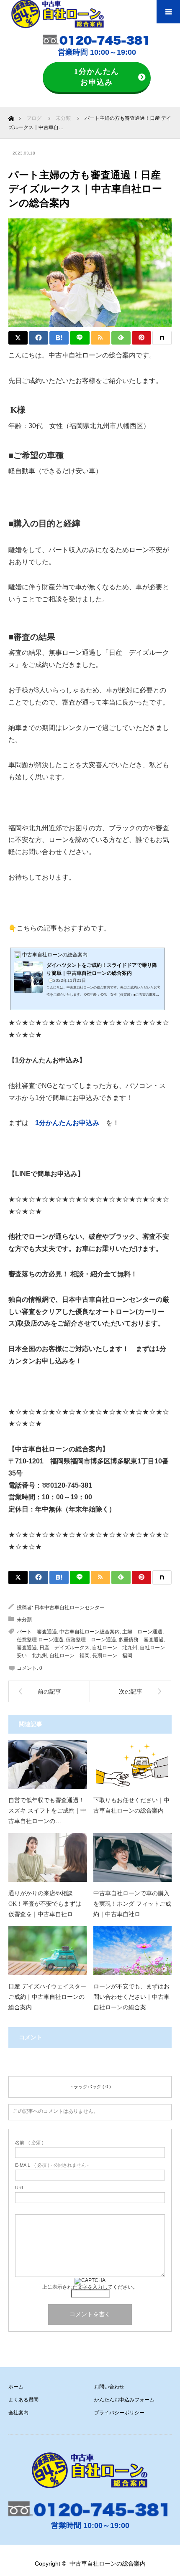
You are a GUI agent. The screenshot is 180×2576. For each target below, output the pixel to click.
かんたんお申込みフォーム (124, 2400)
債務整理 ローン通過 (91, 1640)
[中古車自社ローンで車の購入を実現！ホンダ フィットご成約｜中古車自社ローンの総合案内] (133, 1857)
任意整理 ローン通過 (40, 1640)
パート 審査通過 (37, 1632)
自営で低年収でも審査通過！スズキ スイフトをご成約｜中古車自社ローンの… (47, 1811)
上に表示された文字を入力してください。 (90, 2287)
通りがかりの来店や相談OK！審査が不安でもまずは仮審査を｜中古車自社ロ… (45, 1904)
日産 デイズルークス (64, 1648)
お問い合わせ (109, 2387)
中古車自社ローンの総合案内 (108, 2563)
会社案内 (18, 2413)
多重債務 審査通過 (141, 1640)
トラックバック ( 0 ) (90, 2087)
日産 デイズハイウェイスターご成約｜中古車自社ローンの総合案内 (47, 1997)
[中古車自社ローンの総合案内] (90, 2470)
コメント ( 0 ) (90, 2065)
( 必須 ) (29, 2143)
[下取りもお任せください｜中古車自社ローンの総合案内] (133, 1764)
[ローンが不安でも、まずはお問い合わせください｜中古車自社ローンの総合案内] (133, 1950)
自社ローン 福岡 (69, 1656)
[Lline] (80, 338)
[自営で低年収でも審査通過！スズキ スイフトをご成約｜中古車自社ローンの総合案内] (48, 1764)
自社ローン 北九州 (115, 1648)
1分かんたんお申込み (97, 77)
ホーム (16, 2387)
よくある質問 (23, 2400)
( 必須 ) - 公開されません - (52, 2165)
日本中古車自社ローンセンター (69, 1607)
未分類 (24, 1620)
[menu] (168, 12)
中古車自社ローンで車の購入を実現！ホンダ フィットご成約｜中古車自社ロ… (132, 1904)
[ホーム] (11, 116)
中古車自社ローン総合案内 (90, 1632)
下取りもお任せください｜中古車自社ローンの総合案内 (131, 1805)
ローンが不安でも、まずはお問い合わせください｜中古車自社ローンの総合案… (131, 1997)
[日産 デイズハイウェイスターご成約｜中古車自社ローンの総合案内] (48, 1950)
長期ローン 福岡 (112, 1656)
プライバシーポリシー (119, 2413)
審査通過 (27, 1648)
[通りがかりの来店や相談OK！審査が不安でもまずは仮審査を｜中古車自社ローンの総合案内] (48, 1857)
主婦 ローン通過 (142, 1632)
